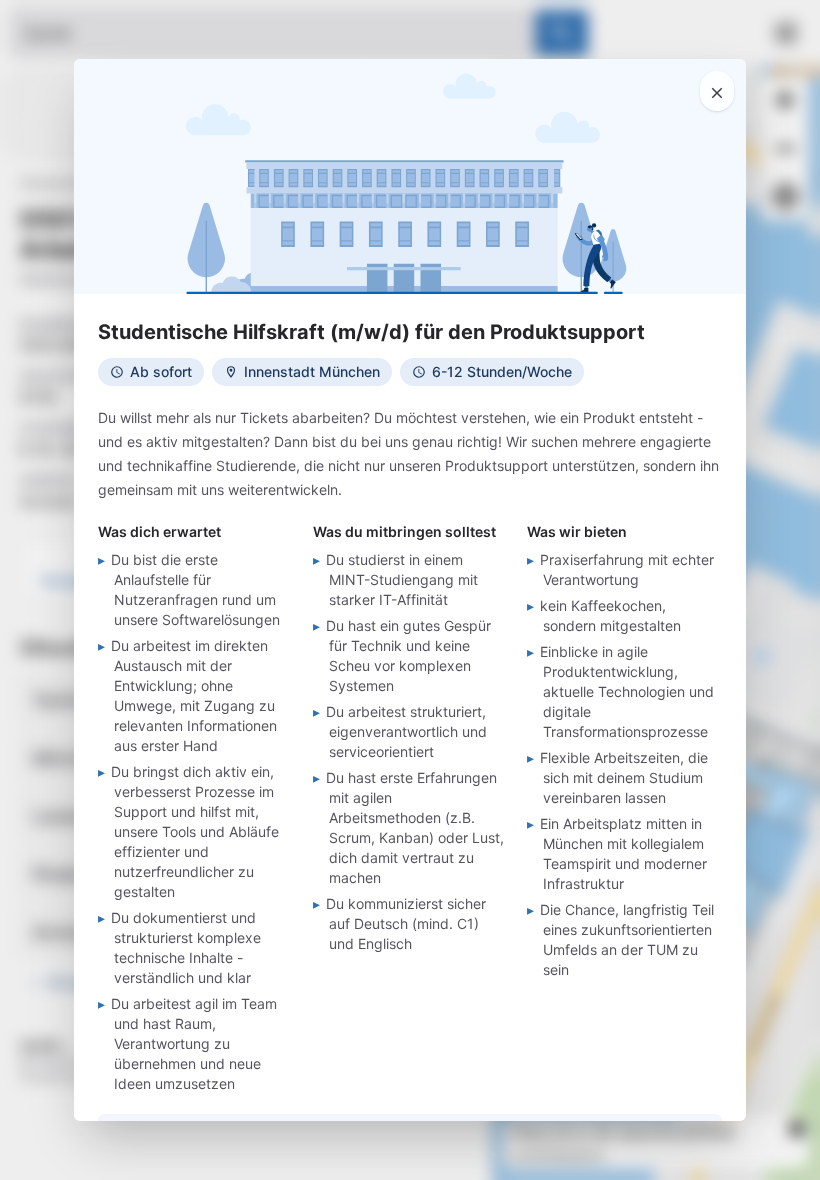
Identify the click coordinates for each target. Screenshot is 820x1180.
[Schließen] (717, 91)
